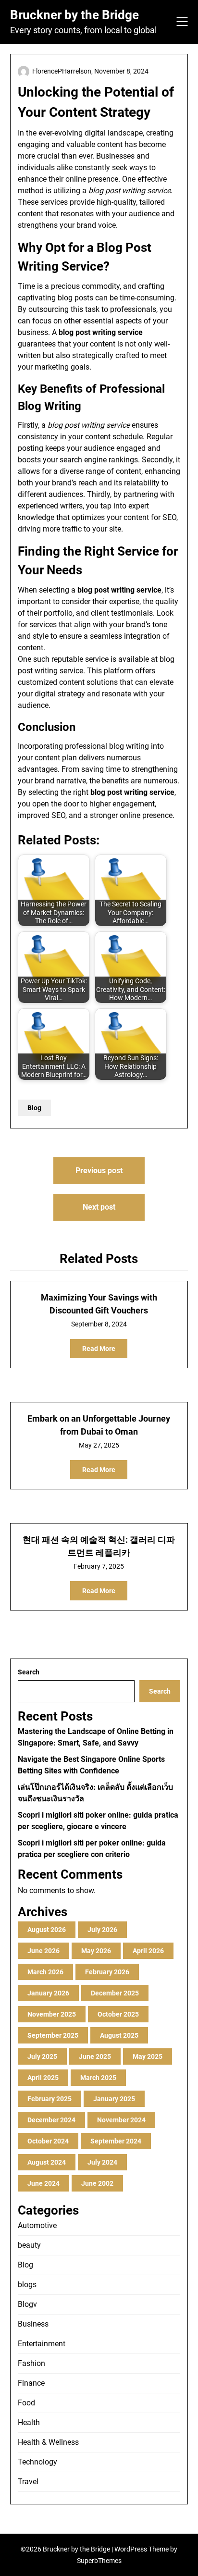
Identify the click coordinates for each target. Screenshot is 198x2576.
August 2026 (47, 1930)
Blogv (27, 2304)
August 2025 (119, 2035)
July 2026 (102, 1930)
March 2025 (98, 2078)
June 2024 (43, 2183)
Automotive (37, 2225)
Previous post (99, 1170)
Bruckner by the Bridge (74, 15)
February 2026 (107, 1972)
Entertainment (42, 2344)
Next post (99, 1207)
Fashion (31, 2363)
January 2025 (114, 2099)
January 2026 (48, 1993)
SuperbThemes (99, 2561)
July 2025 (42, 2056)
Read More (99, 1349)
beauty (29, 2245)
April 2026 (148, 1951)
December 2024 (51, 2120)
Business (33, 2324)
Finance (31, 2383)
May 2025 (148, 2056)
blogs (27, 2285)
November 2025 (52, 2014)
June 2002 (97, 2183)
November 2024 (121, 2120)
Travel (28, 2482)
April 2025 (43, 2078)
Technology (37, 2462)
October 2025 (118, 2014)
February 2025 (49, 2099)
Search (29, 1672)
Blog (34, 1108)
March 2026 (45, 1972)
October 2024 (48, 2141)
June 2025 (95, 2056)
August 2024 (47, 2162)
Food (26, 2403)
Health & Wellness (48, 2442)
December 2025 (115, 1993)
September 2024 (116, 2141)
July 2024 (102, 2162)
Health (29, 2422)
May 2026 (96, 1951)
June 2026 (43, 1951)
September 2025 (53, 2035)
